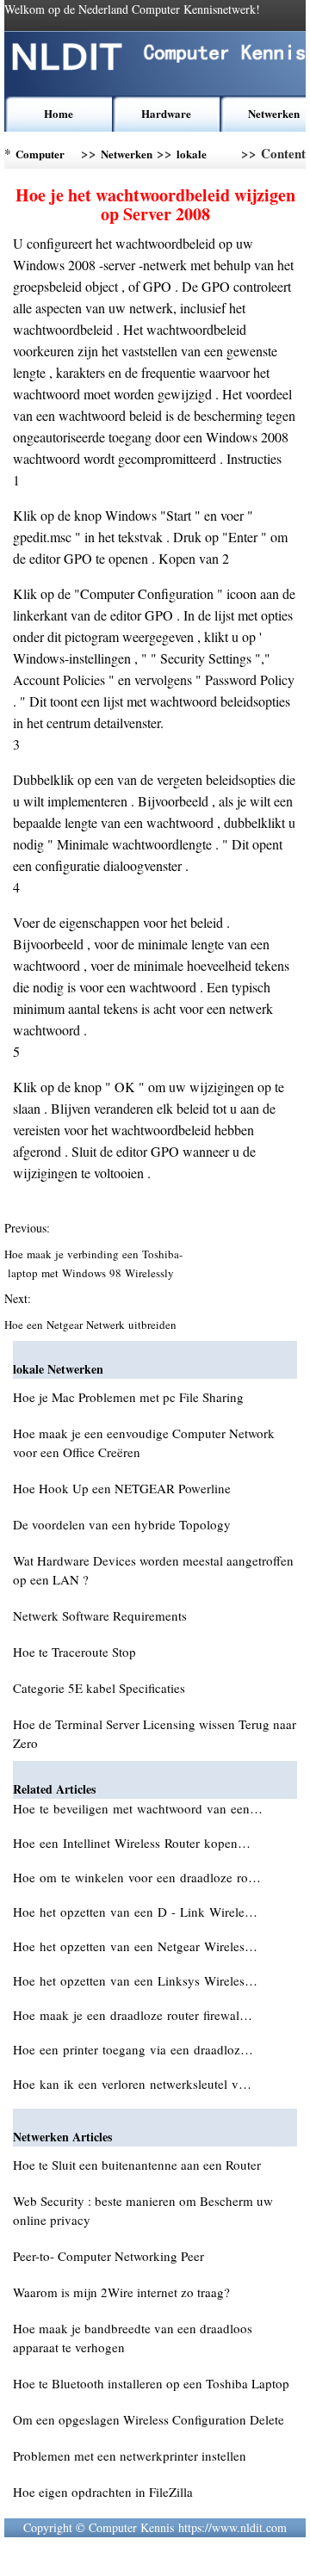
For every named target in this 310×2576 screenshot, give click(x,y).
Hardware (166, 113)
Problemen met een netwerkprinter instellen (130, 2456)
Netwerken (274, 113)
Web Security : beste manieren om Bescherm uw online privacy (143, 2210)
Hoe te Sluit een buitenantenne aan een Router (137, 2165)
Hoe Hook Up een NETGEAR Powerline (122, 1488)
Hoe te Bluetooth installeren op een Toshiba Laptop (151, 2383)
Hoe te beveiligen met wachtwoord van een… (138, 1808)
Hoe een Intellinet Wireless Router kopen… (132, 1843)
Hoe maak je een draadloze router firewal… (133, 2015)
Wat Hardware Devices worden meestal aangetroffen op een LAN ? (153, 1570)
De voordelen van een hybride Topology (122, 1524)
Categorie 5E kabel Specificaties (99, 1688)
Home (59, 113)
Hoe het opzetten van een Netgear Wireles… (135, 1946)
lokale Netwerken (202, 157)
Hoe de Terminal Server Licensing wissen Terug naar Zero (155, 1733)
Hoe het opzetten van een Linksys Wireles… (135, 1980)
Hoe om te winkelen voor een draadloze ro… (137, 1877)
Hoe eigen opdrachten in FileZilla (103, 2492)
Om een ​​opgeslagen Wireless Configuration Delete (149, 2419)
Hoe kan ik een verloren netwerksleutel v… (132, 2084)
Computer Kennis (40, 157)
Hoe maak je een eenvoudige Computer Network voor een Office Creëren (144, 1442)
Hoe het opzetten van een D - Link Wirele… (135, 1912)
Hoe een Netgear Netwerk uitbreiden (92, 1325)
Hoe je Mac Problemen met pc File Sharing (128, 1397)
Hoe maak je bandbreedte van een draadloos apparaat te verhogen (133, 2338)
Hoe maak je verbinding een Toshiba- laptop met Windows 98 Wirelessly (93, 1263)
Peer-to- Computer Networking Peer (108, 2256)
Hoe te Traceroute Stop (74, 1652)
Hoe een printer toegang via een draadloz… (133, 2049)
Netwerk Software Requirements (100, 1615)
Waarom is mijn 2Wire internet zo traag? (121, 2292)
